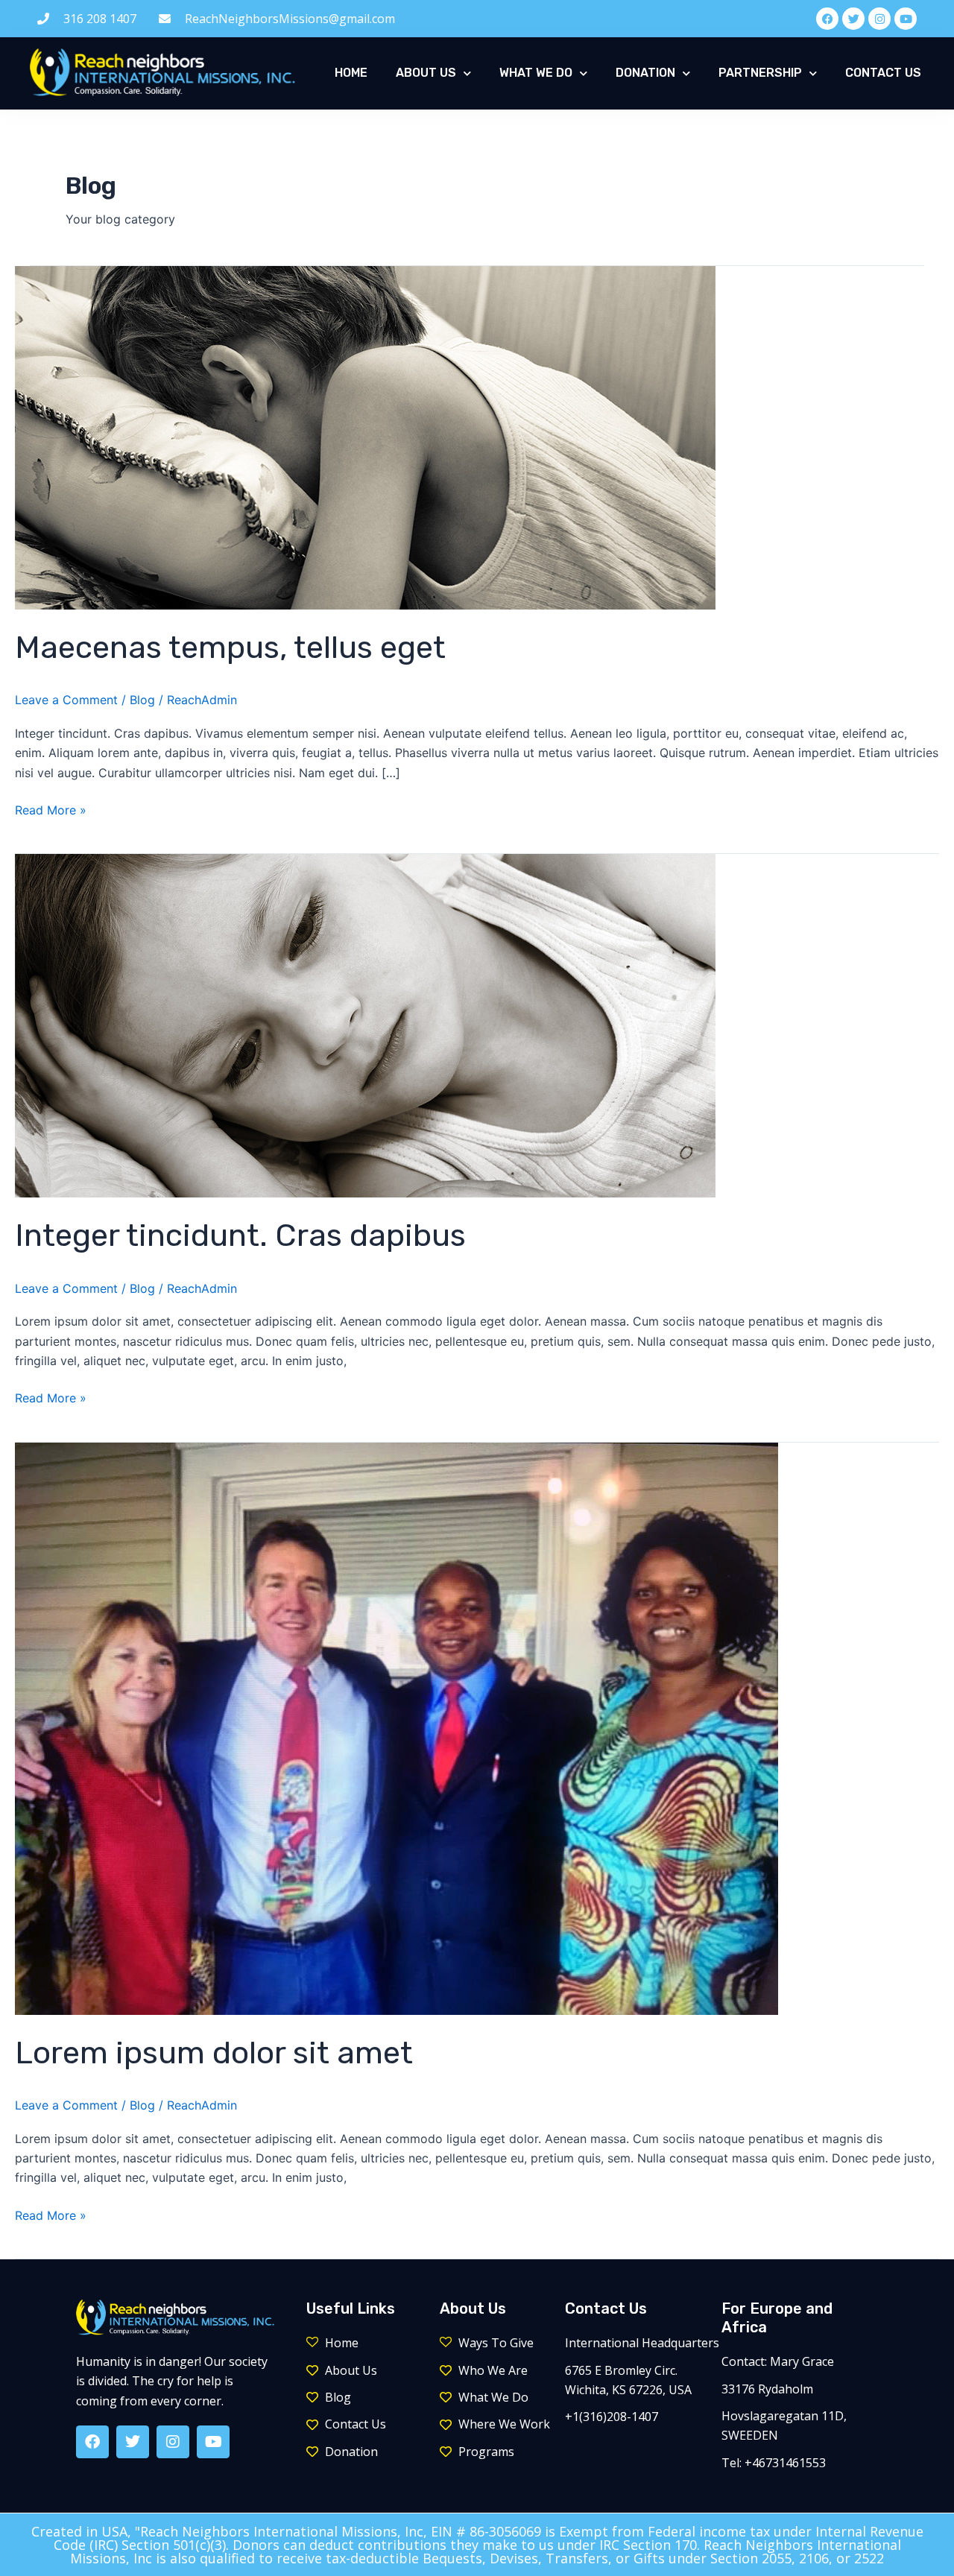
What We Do (536, 73)
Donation (645, 73)
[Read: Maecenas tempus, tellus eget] (365, 437)
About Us (426, 73)
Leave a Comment (66, 700)
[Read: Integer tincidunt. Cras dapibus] (365, 1025)
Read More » (51, 809)
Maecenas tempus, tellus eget (230, 648)
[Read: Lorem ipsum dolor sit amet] (397, 1727)
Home (351, 73)
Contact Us (883, 73)
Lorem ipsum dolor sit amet (214, 2053)
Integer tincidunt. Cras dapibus (240, 1235)
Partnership (760, 73)
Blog (142, 700)
